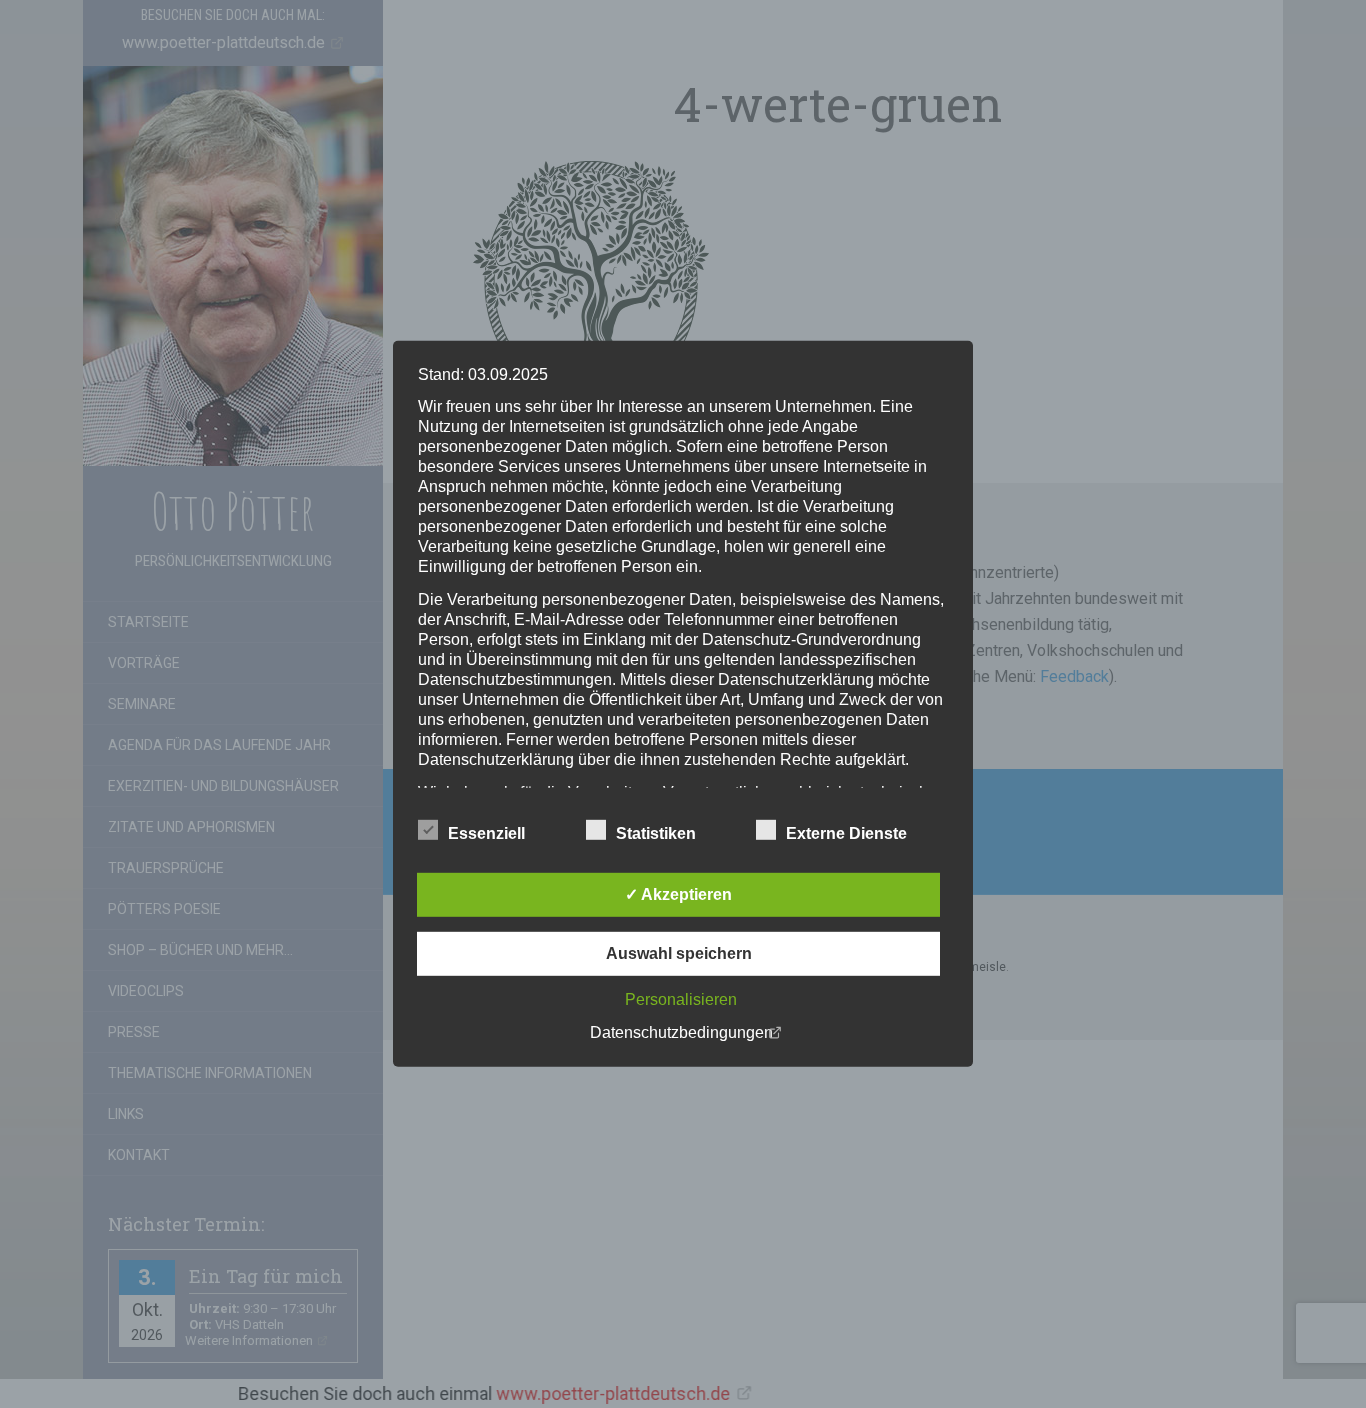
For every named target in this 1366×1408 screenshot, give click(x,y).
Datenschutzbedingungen (681, 1032)
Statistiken (656, 833)
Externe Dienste (846, 833)
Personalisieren (681, 999)
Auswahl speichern (679, 953)
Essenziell (486, 833)
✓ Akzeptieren (678, 894)
